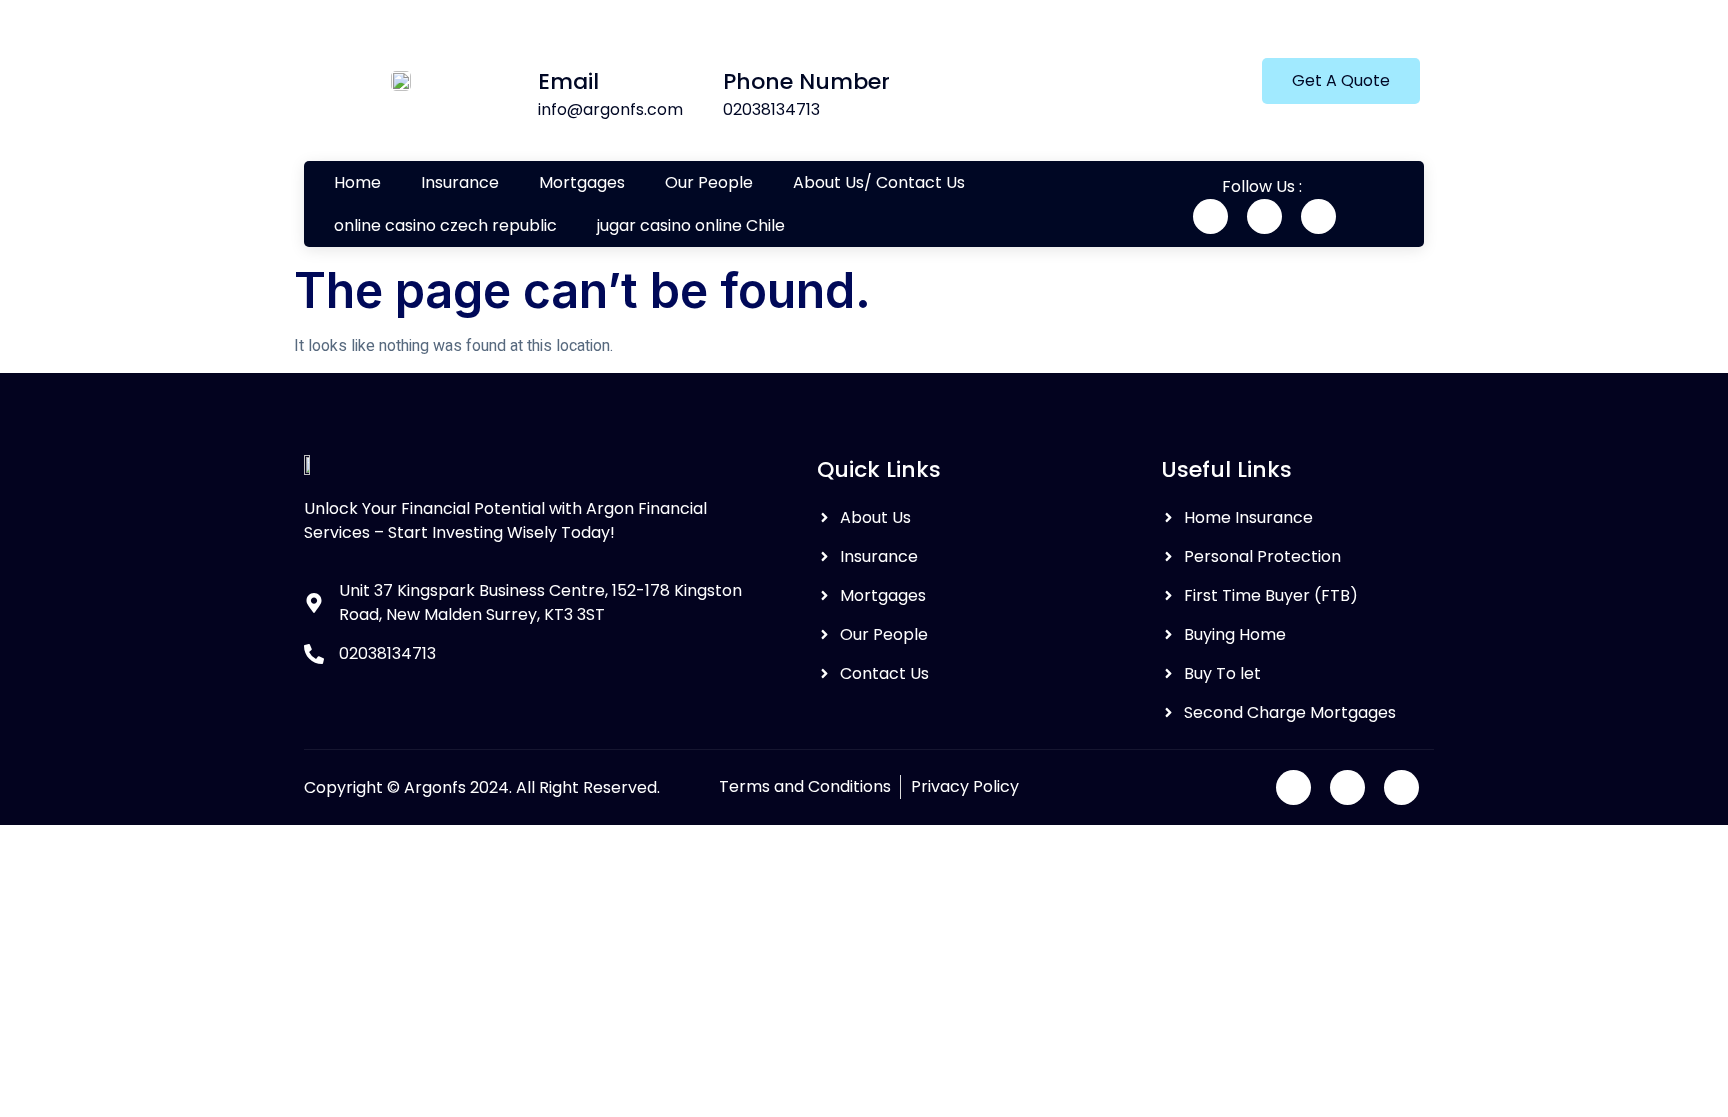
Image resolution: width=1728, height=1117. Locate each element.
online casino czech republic (445, 225)
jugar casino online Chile (691, 225)
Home (357, 182)
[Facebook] (1210, 216)
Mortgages (582, 182)
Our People (709, 182)
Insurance (460, 182)
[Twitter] (1264, 216)
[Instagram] (1318, 216)
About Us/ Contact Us (879, 182)
